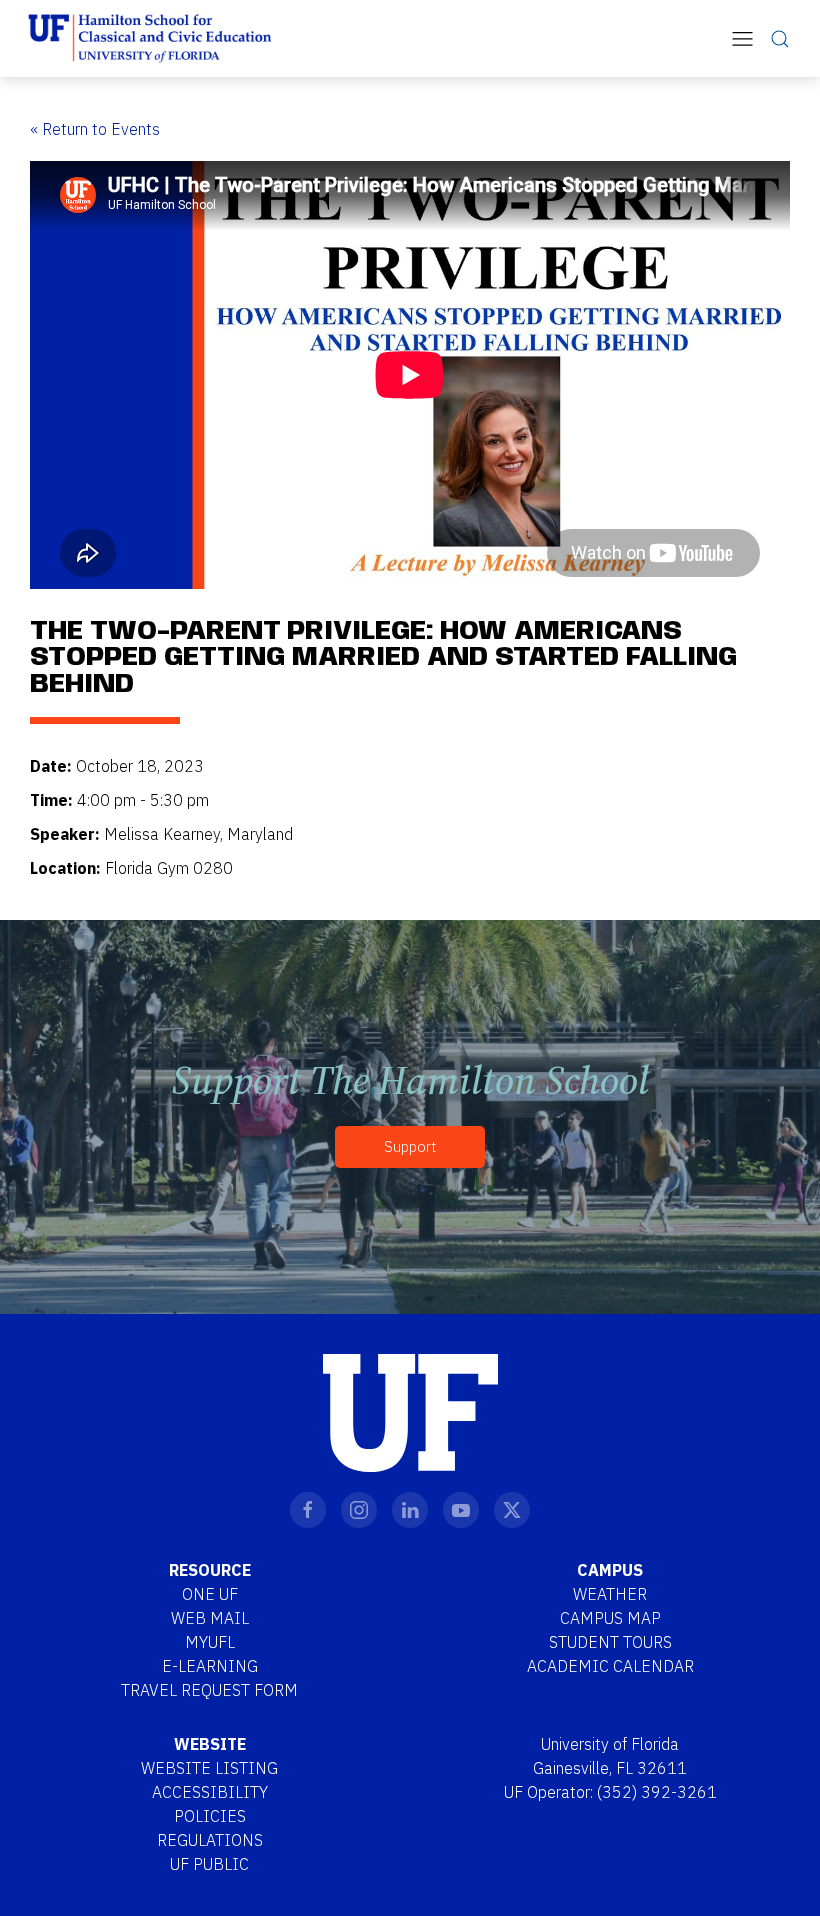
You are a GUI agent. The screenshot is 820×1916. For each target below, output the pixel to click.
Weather (610, 1594)
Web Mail (210, 1618)
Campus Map (610, 1618)
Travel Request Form (209, 1690)
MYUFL (210, 1642)
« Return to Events (95, 129)
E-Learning (210, 1666)
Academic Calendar (610, 1666)
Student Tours (610, 1642)
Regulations (210, 1840)
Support (410, 1146)
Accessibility (210, 1792)
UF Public (209, 1864)
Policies (210, 1816)
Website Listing (209, 1768)
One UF (210, 1594)
